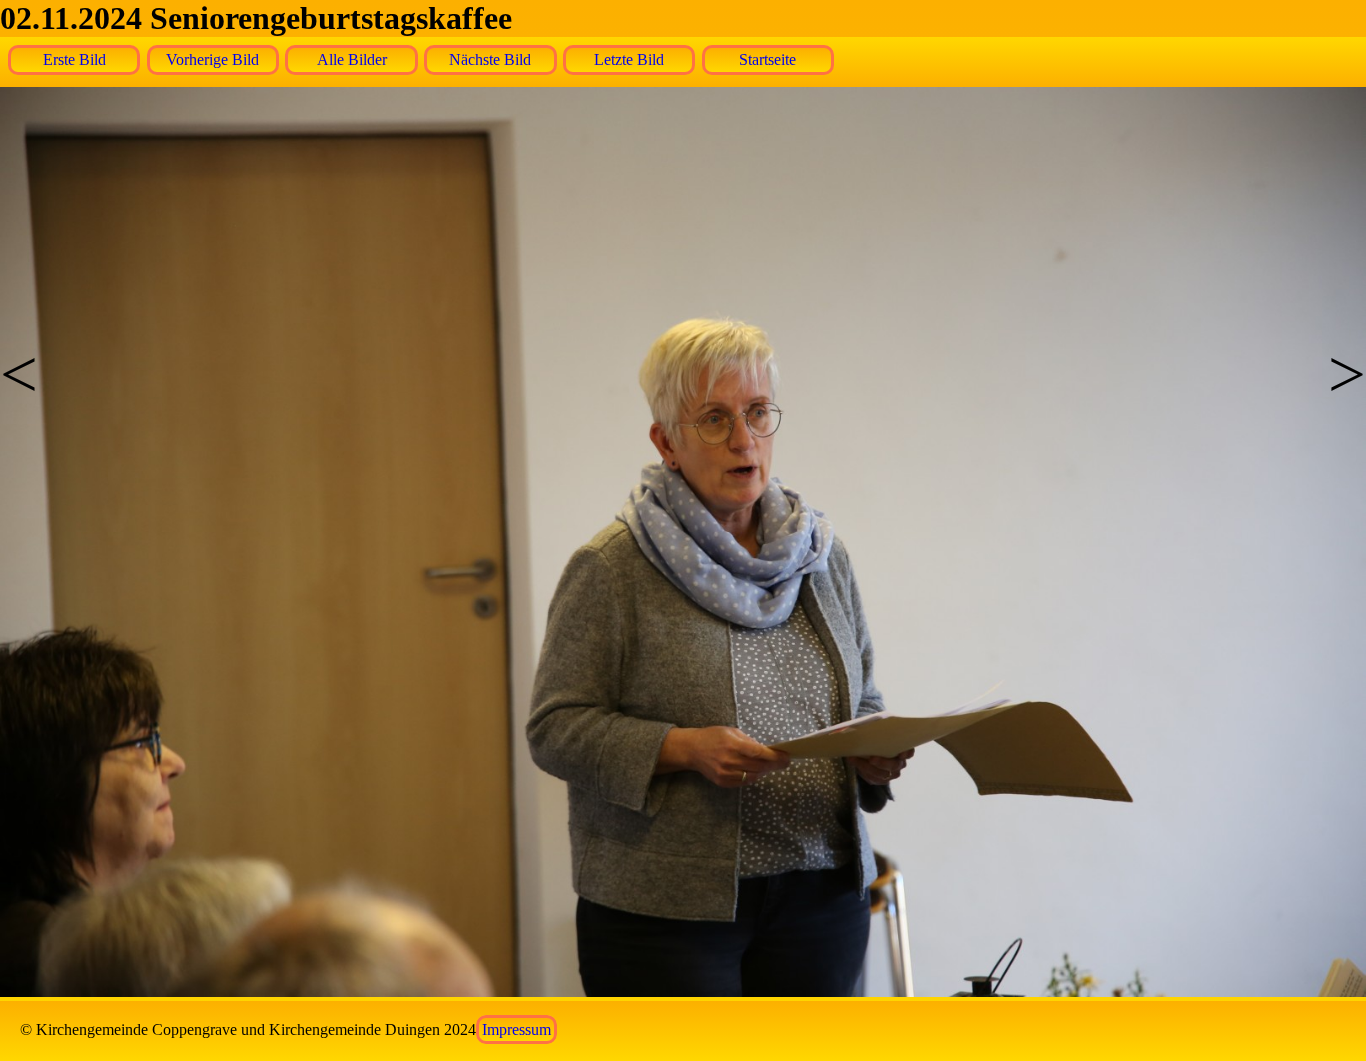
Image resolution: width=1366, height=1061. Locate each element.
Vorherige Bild (212, 59)
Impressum (516, 1029)
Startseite (767, 59)
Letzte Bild (629, 59)
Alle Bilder (352, 59)
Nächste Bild (490, 59)
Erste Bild (74, 59)
